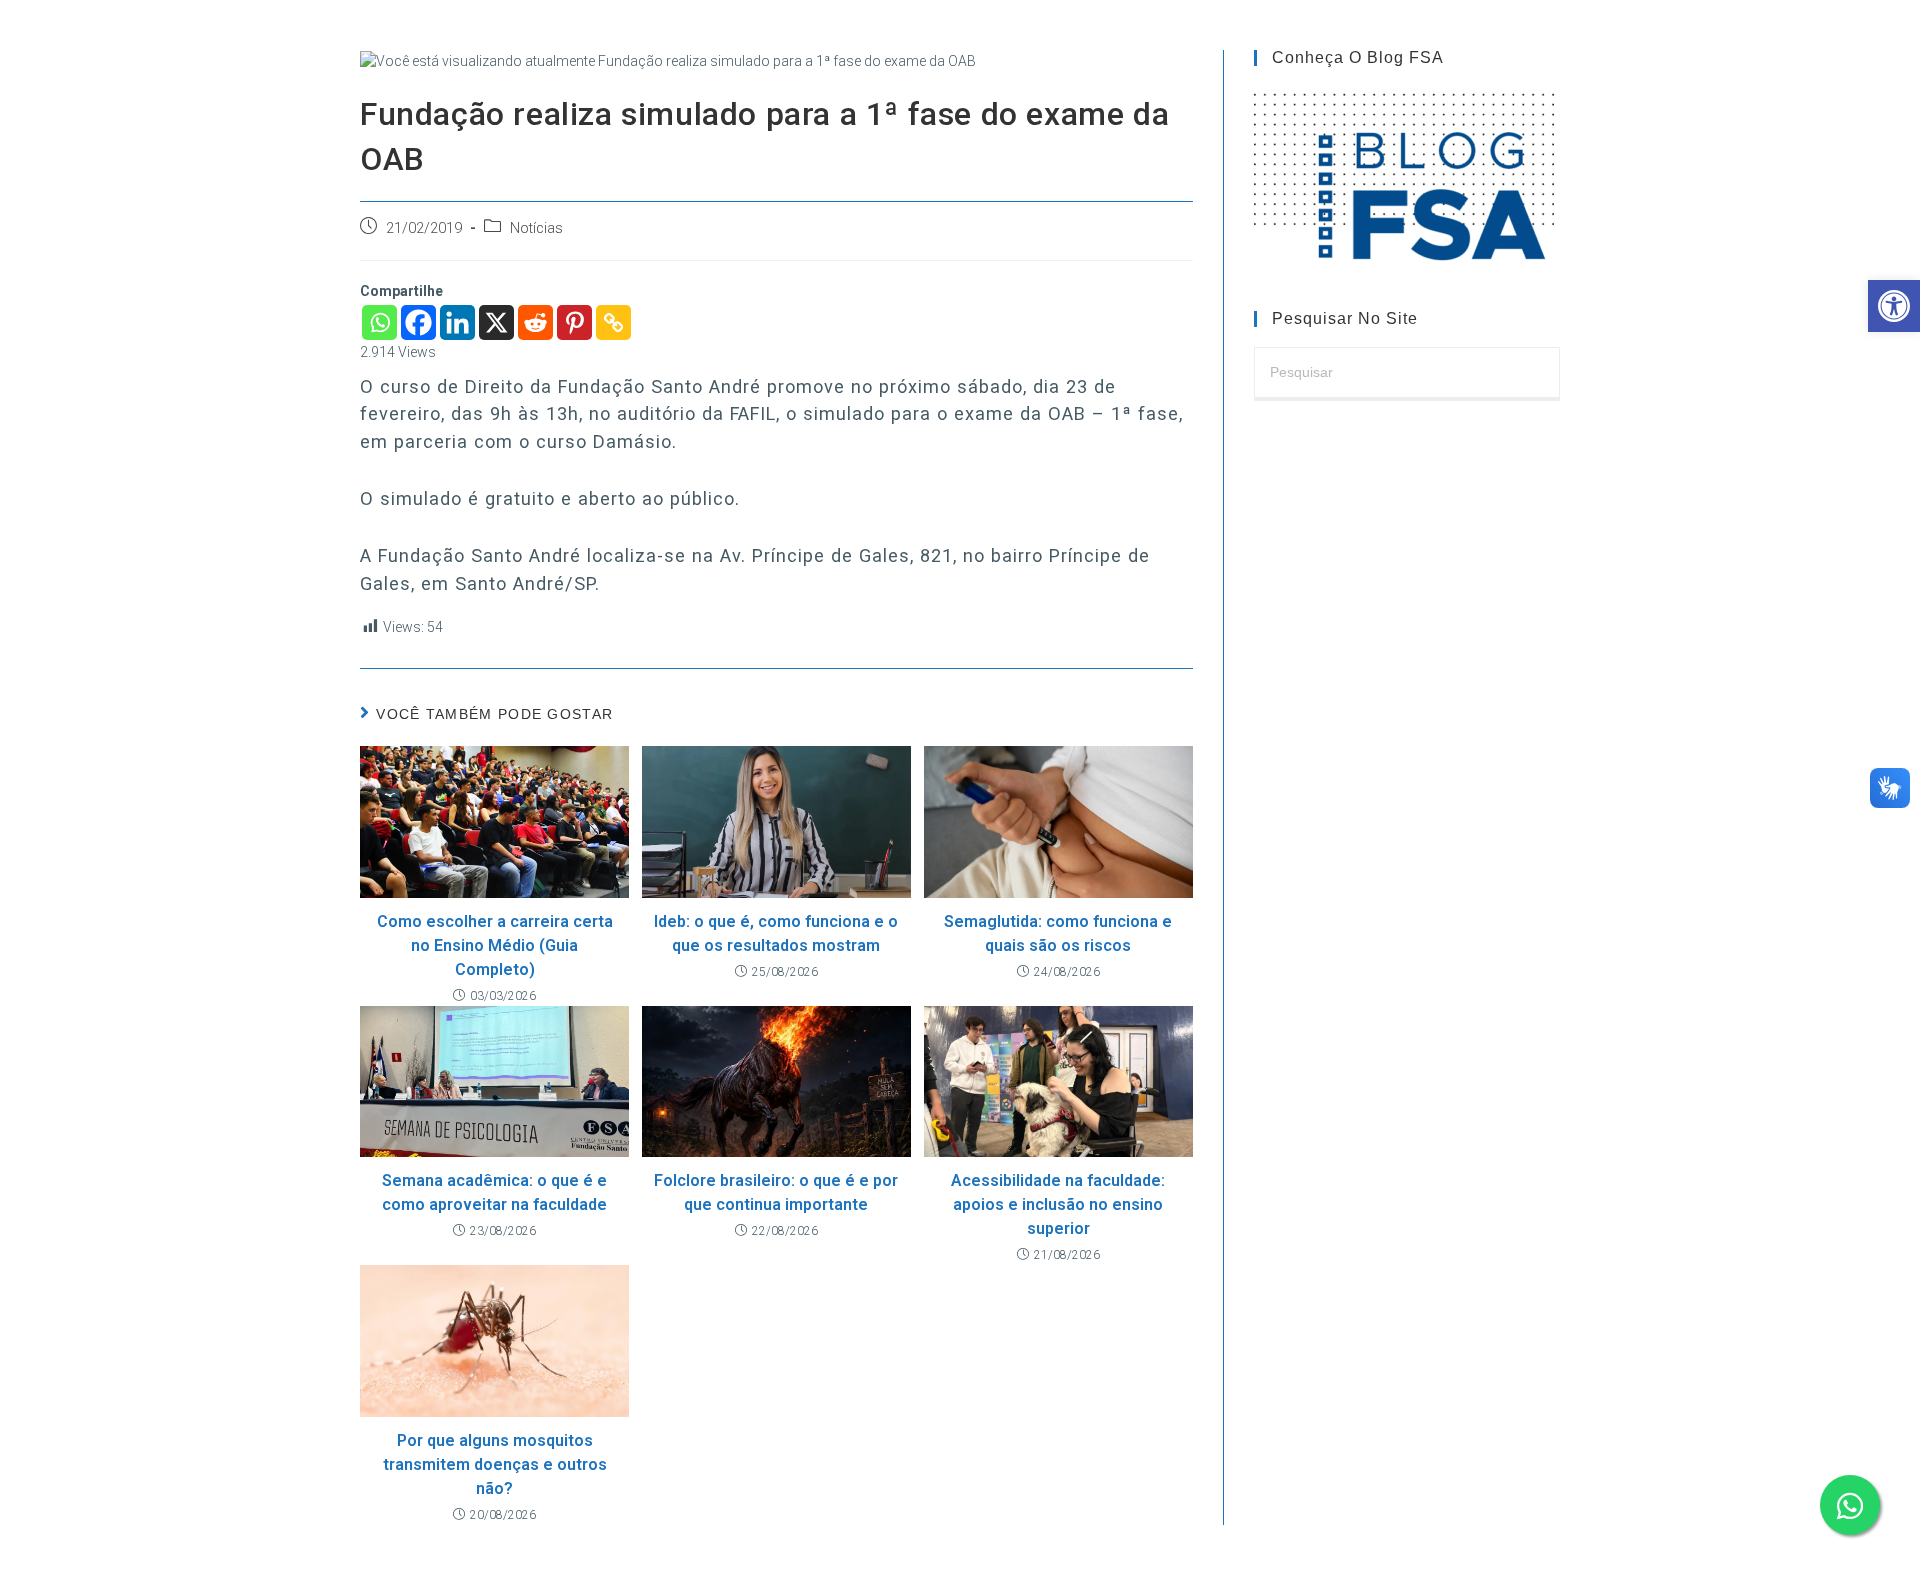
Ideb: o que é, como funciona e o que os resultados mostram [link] (776, 933)
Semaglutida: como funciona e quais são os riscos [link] (1058, 933)
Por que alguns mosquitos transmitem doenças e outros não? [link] (495, 1464)
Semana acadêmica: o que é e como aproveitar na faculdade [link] (494, 1192)
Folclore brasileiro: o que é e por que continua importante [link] (776, 1192)
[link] (1894, 306)
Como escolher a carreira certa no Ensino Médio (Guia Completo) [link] (495, 945)
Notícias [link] (536, 228)
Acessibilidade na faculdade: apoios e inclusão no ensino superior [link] (1058, 1204)
